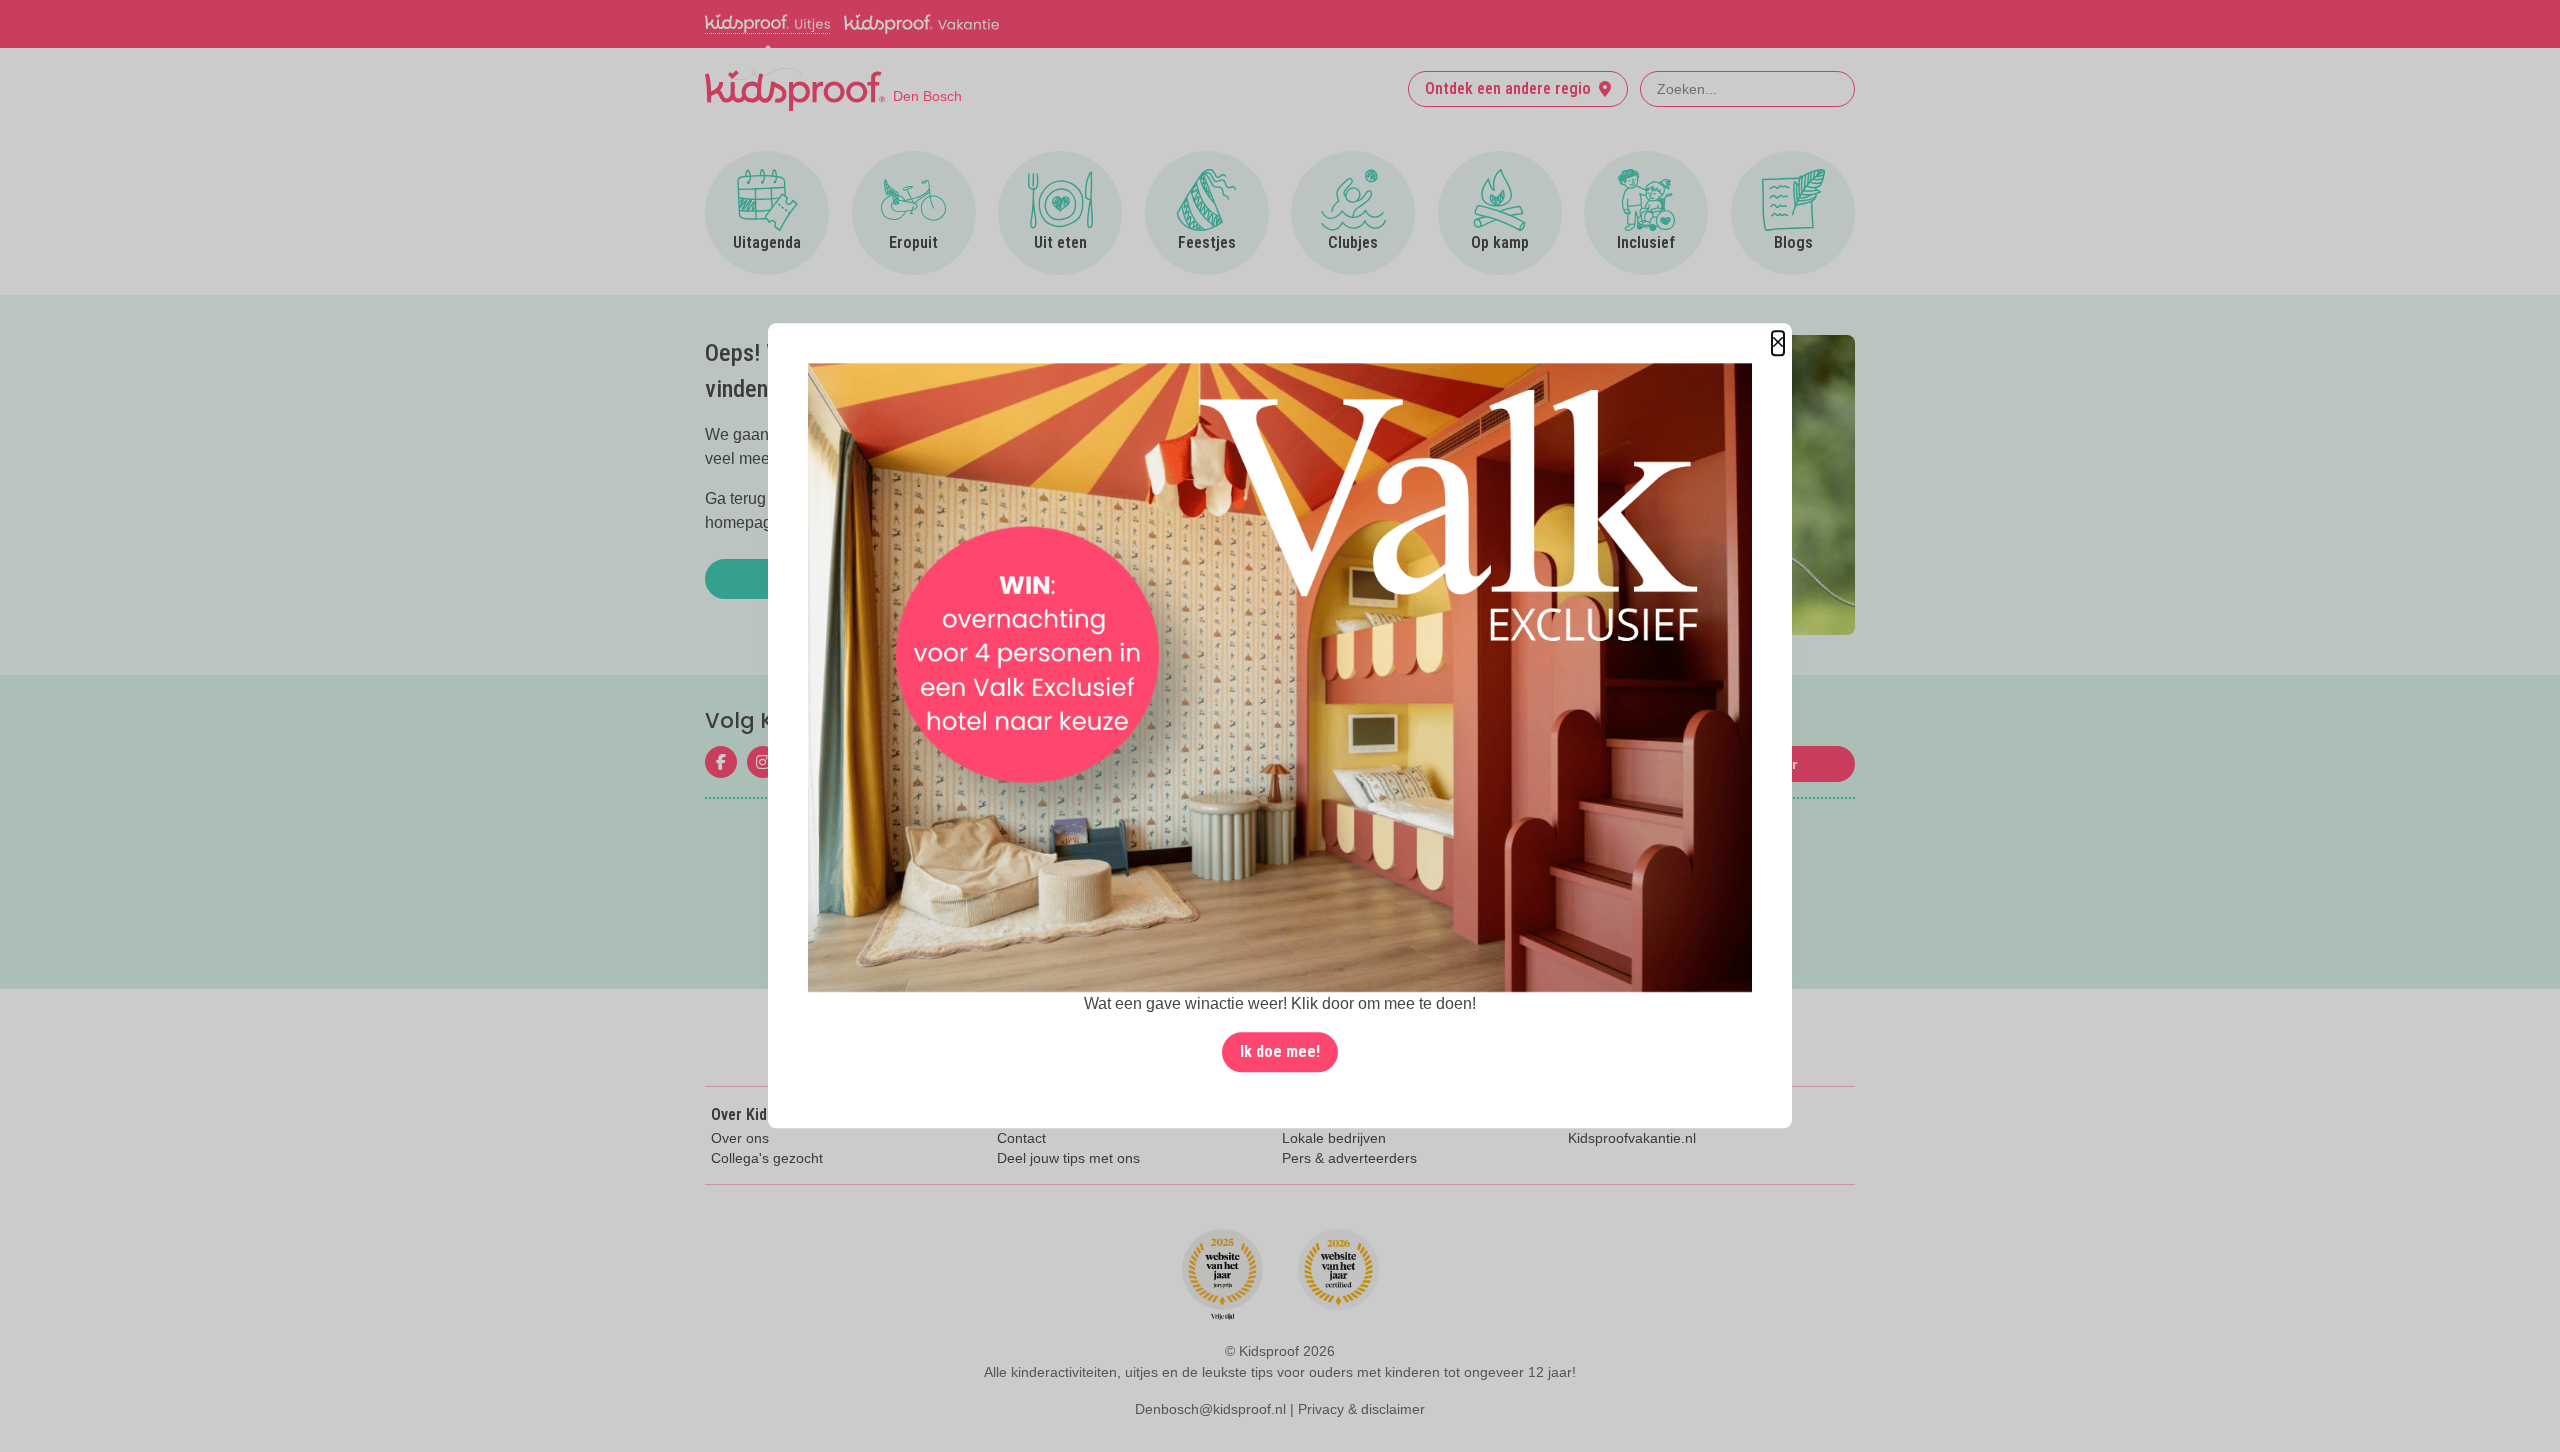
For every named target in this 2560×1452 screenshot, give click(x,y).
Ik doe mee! (1280, 1052)
